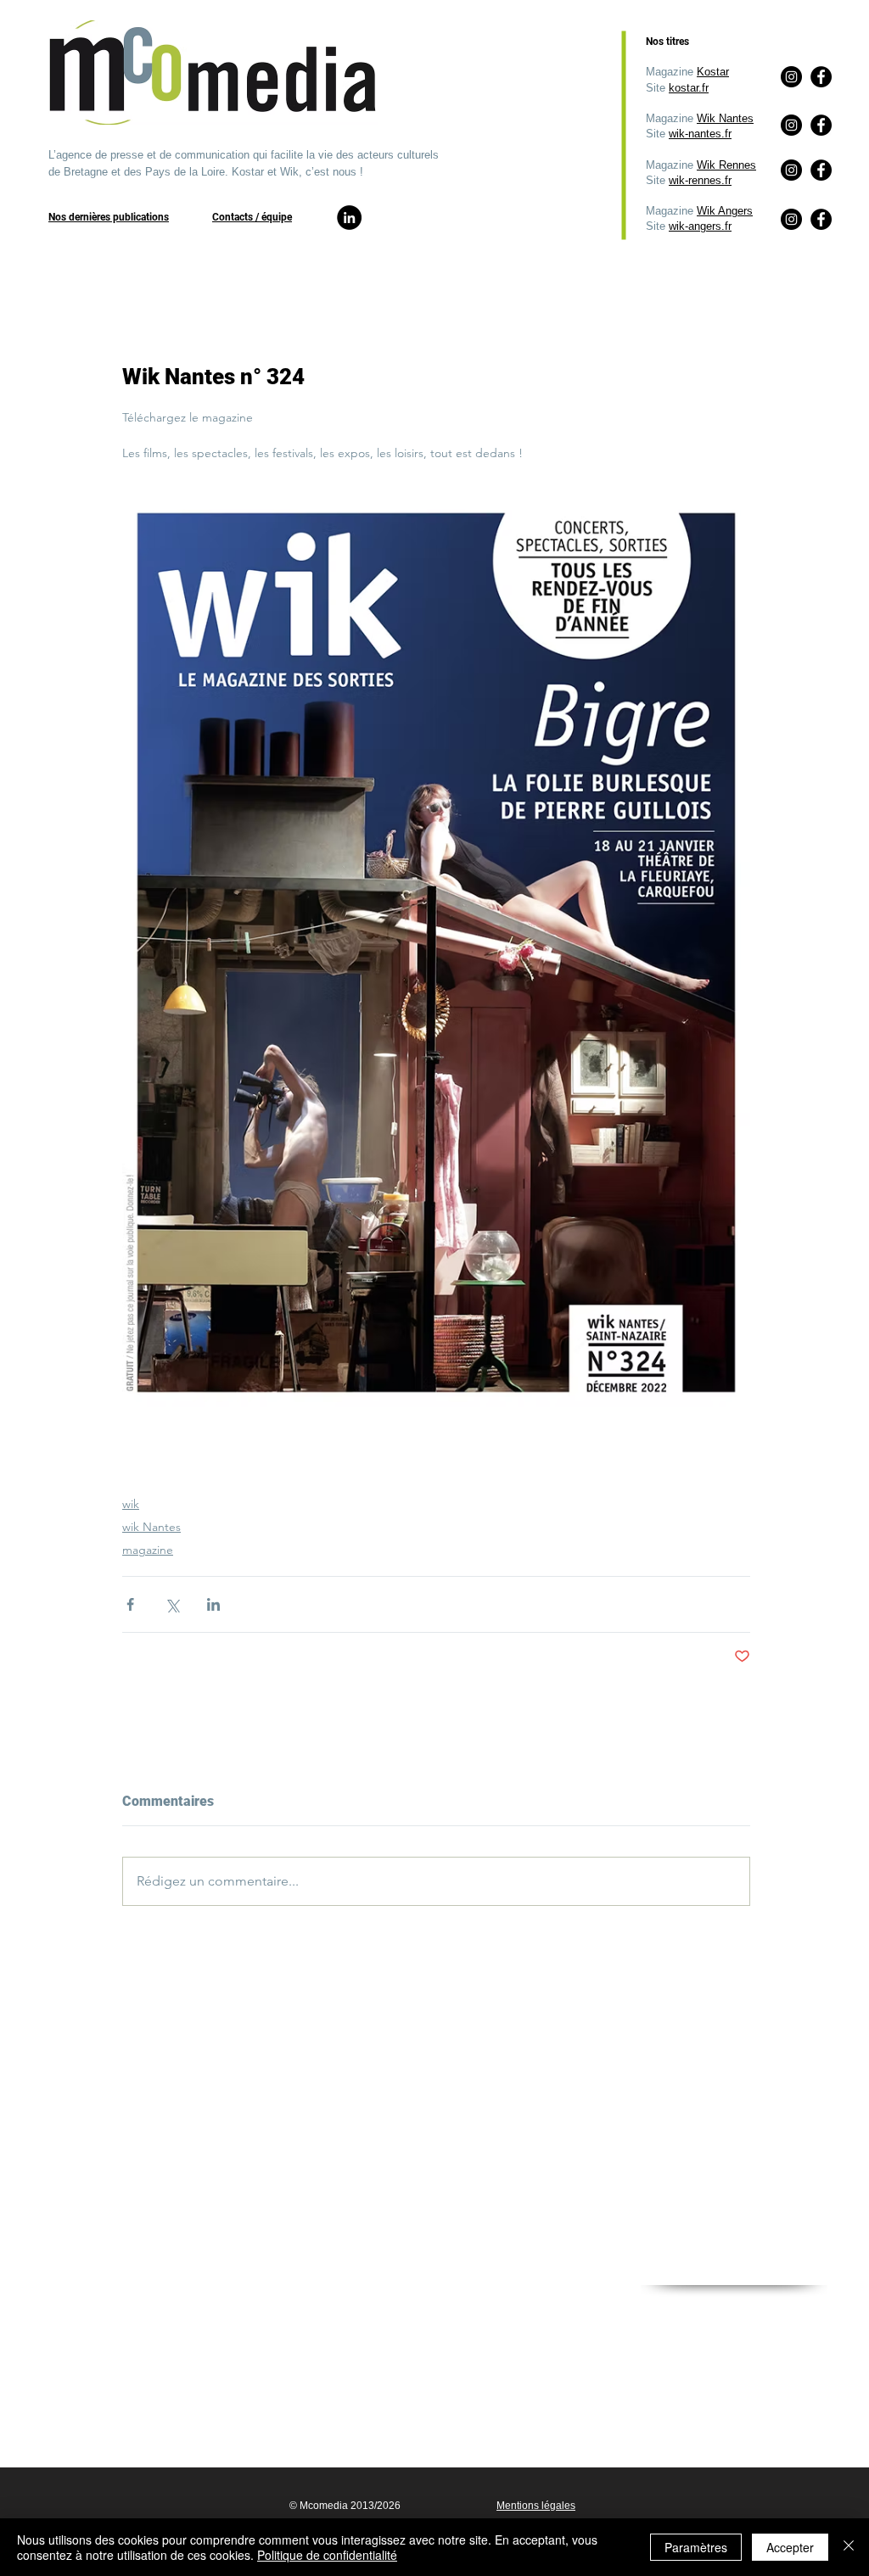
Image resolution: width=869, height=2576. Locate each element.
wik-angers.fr (700, 226)
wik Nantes (151, 1527)
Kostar (713, 72)
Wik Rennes (726, 165)
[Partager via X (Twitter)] (172, 1604)
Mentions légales (536, 2506)
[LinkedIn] (349, 218)
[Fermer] (849, 2547)
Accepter (790, 2547)
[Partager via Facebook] (130, 1604)
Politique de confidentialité (327, 2555)
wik (131, 1504)
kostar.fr (689, 88)
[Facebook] (821, 219)
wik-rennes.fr (700, 180)
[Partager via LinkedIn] (213, 1604)
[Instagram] (791, 219)
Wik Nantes (725, 118)
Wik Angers (725, 211)
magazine (148, 1550)
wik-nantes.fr (700, 134)
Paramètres (696, 2547)
